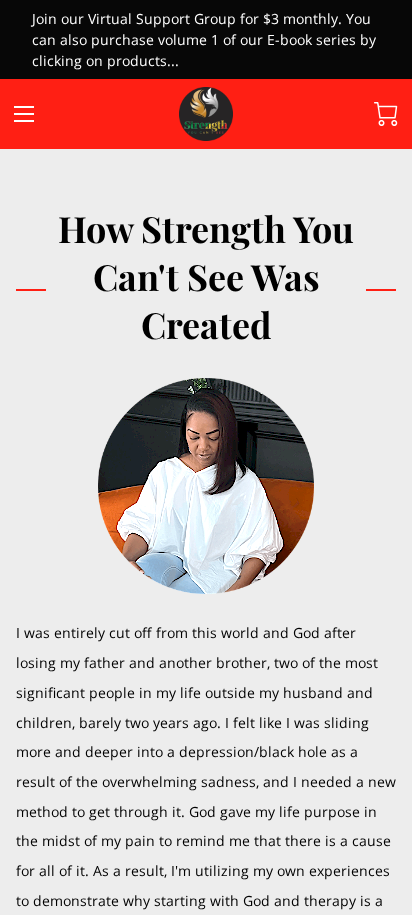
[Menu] (24, 114)
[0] (386, 114)
